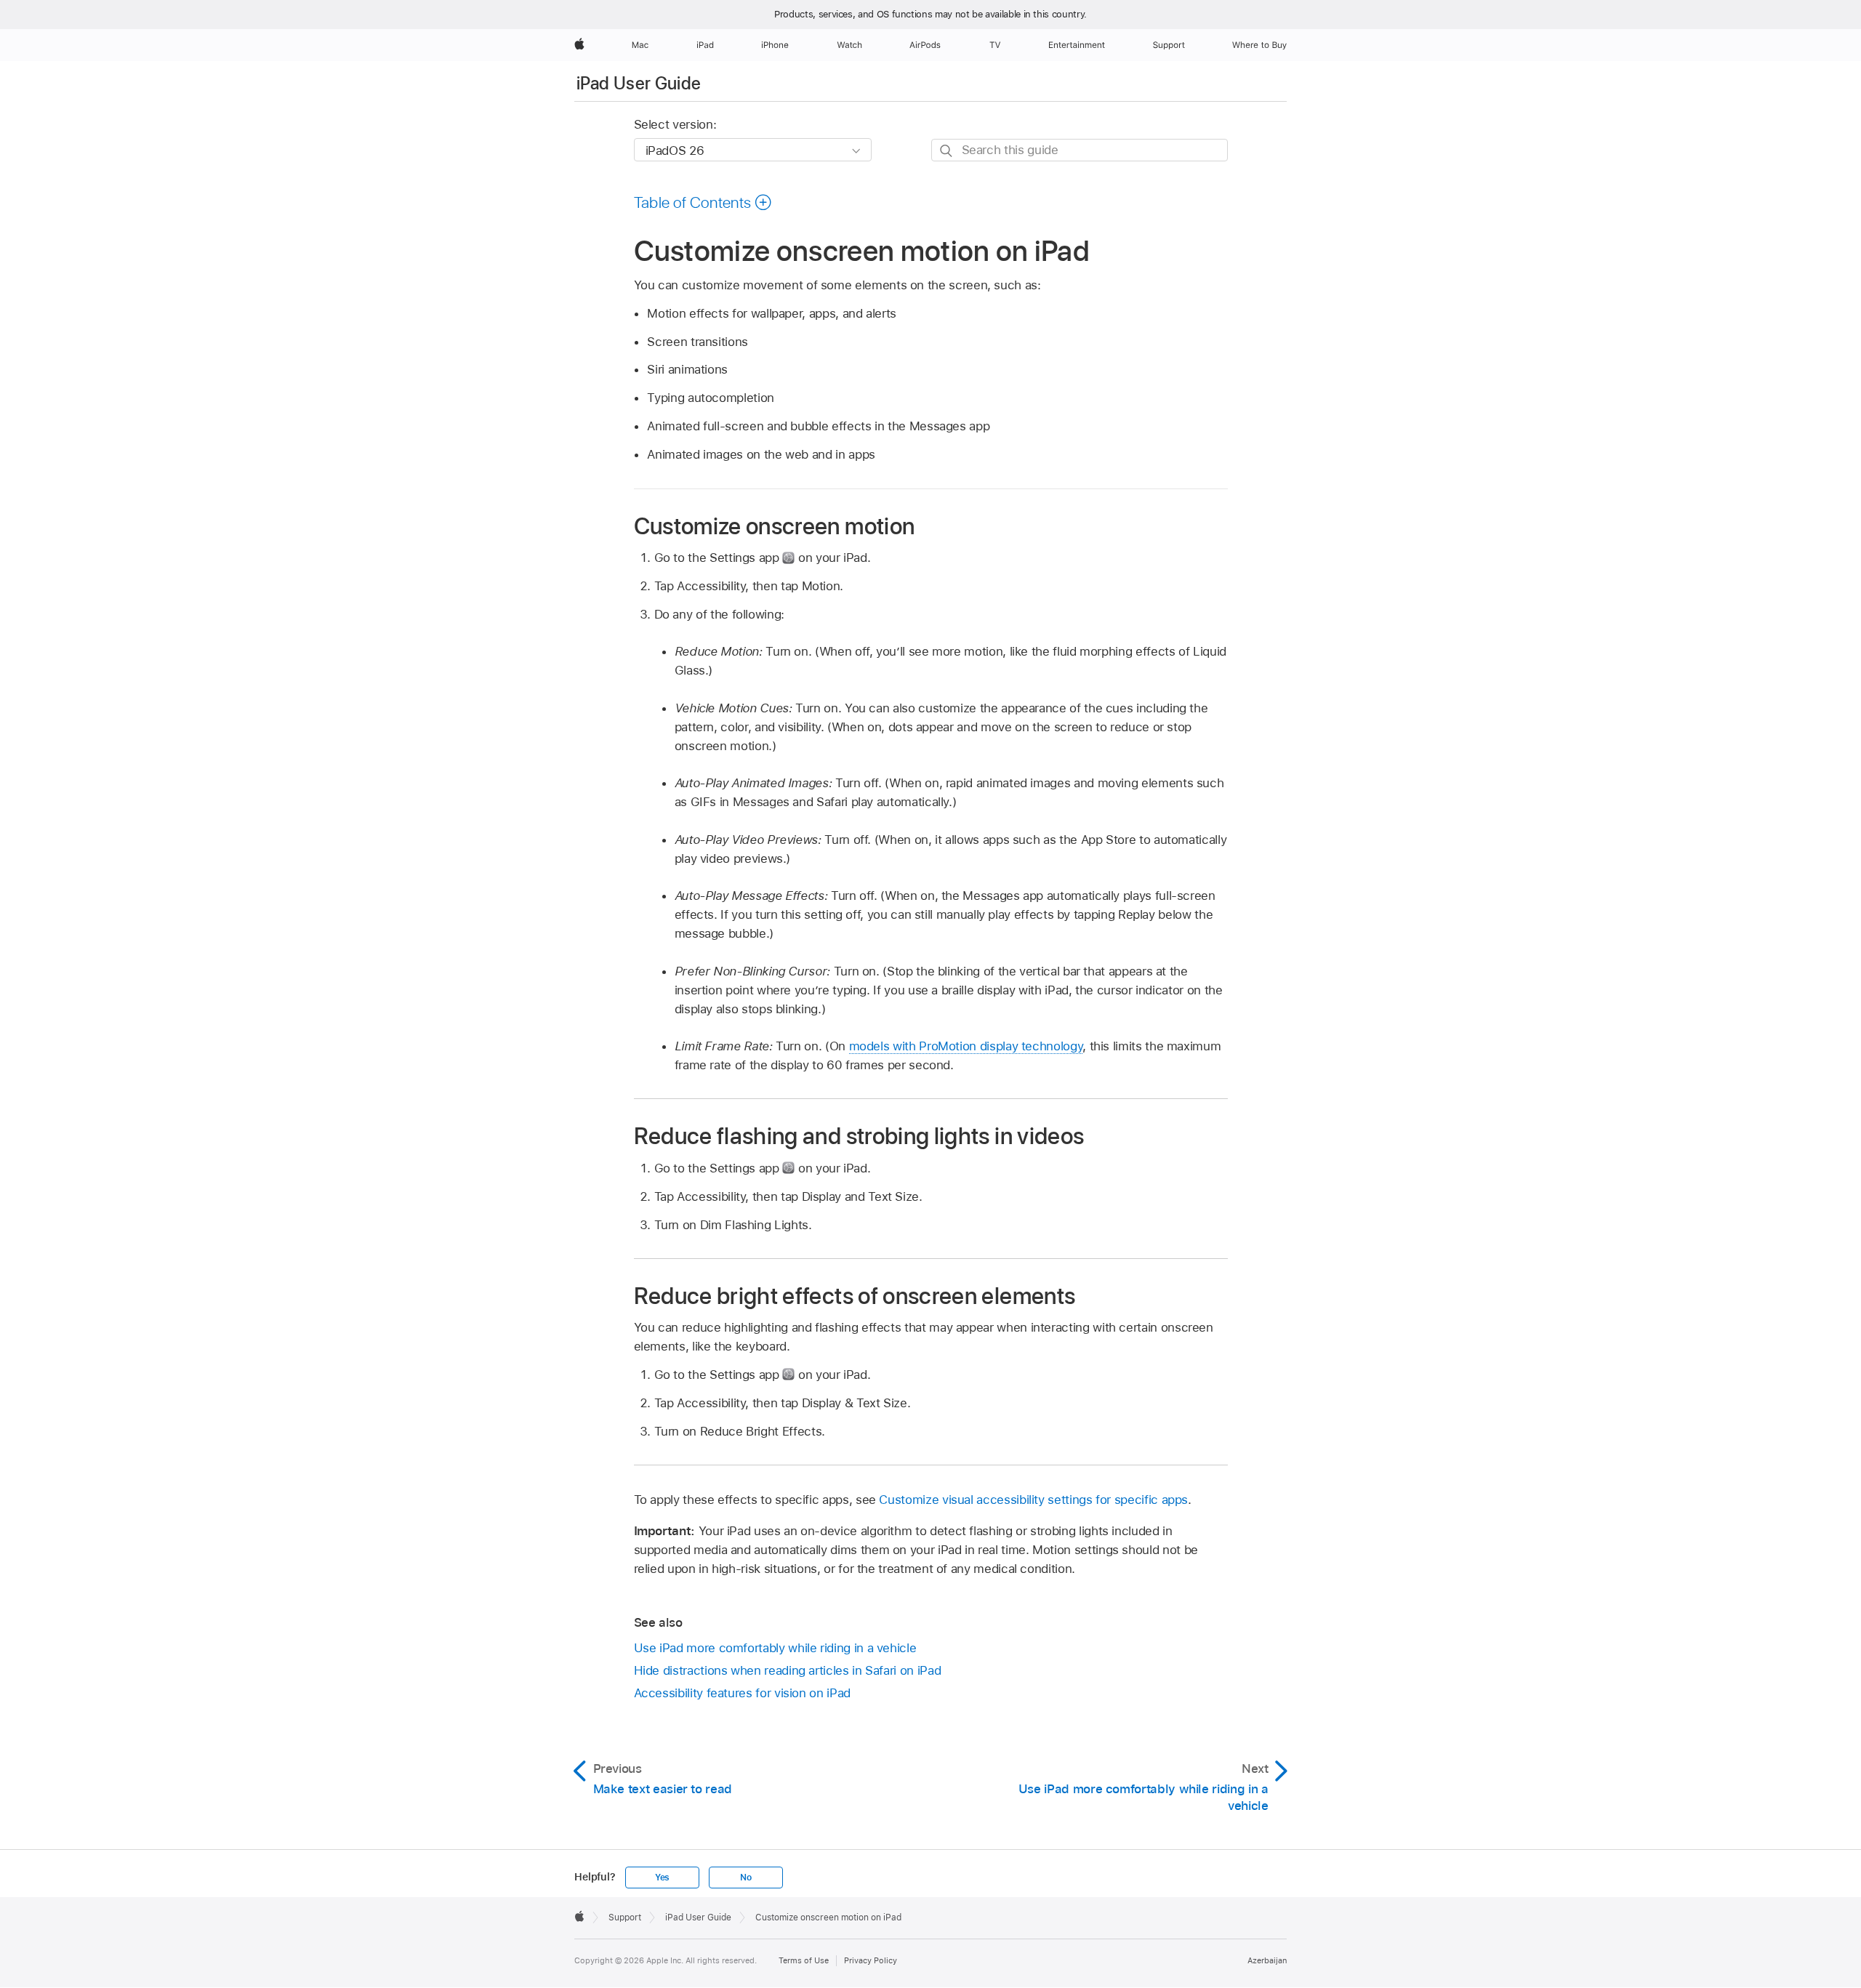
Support (625, 1917)
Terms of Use (804, 1960)
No (746, 1878)
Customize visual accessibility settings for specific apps (1033, 1500)
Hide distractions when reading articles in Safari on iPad (788, 1670)
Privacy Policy (871, 1960)
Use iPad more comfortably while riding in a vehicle (775, 1648)
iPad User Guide (639, 83)
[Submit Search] (947, 151)
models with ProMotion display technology (966, 1046)
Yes (662, 1878)
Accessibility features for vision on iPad (742, 1693)
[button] (703, 202)
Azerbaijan (1267, 1960)
